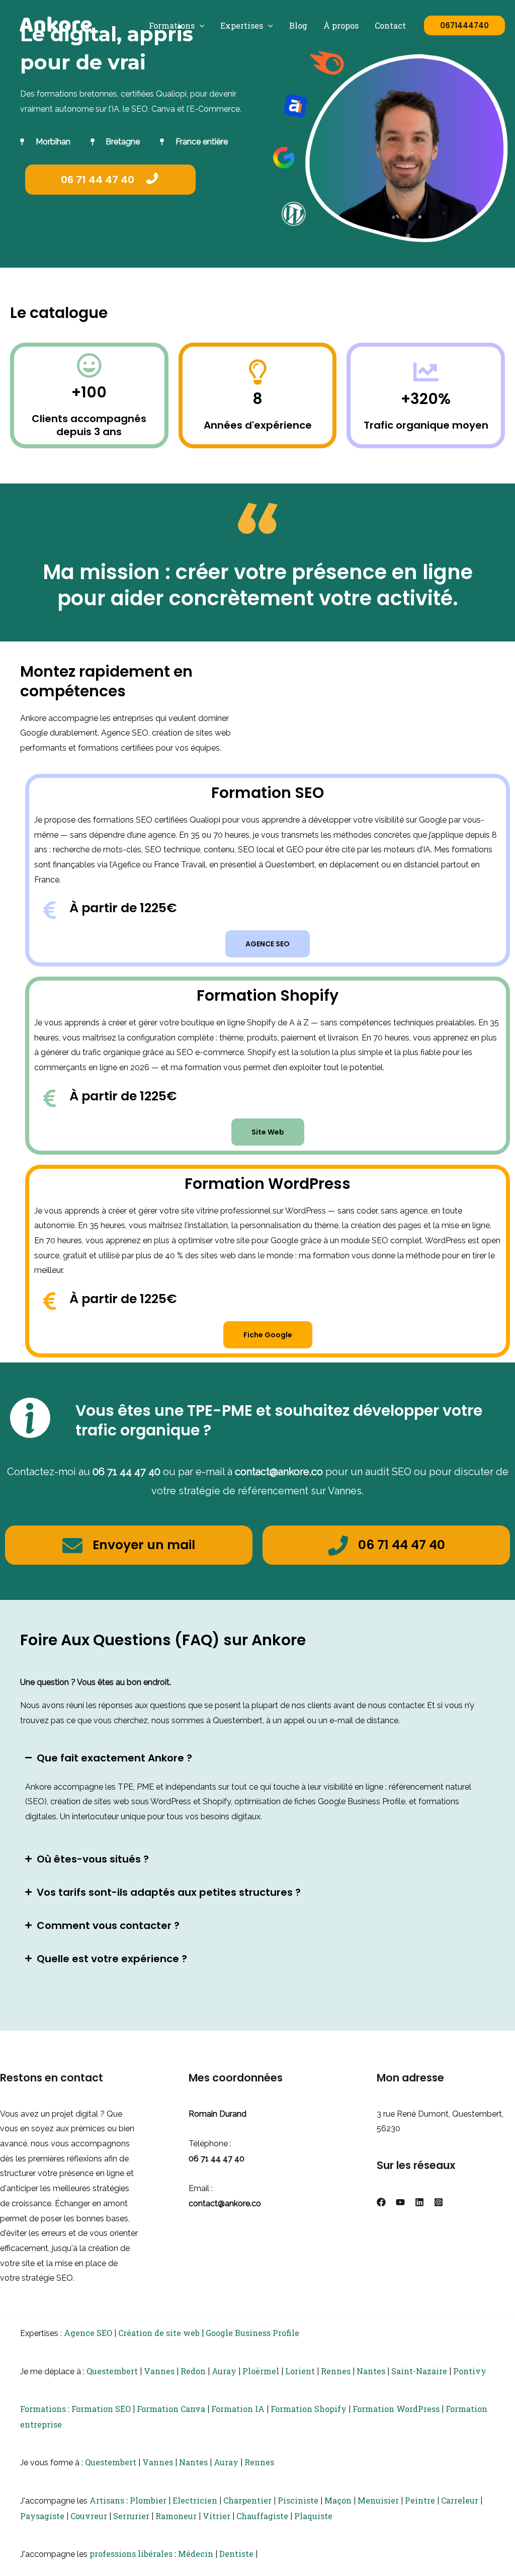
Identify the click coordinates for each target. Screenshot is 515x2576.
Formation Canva (171, 2409)
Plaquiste (313, 2516)
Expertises (242, 25)
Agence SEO (88, 2333)
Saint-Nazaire (419, 2371)
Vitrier (217, 2516)
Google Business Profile (252, 2333)
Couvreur (89, 2516)
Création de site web (159, 2333)
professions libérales (131, 2554)
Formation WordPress (396, 2409)
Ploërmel (261, 2371)
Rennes (336, 2371)
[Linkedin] (419, 2202)
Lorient (300, 2371)
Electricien (195, 2500)
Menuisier (378, 2500)
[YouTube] (400, 2202)
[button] (200, 25)
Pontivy (470, 2371)
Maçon (338, 2500)
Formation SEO (101, 2409)
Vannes (159, 2371)
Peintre (420, 2500)
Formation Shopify (309, 2409)
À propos (341, 25)
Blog (298, 25)
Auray (224, 2371)
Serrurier (131, 2516)
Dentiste (236, 2554)
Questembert (112, 2371)
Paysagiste (42, 2516)
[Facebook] (381, 2202)
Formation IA (238, 2409)
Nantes (371, 2371)
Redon (193, 2371)
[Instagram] (439, 2202)
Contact (390, 25)
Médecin (196, 2554)
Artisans (107, 2500)
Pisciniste (298, 2500)
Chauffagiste (262, 2516)
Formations (172, 25)
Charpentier (247, 2500)
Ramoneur (176, 2516)
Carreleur (460, 2500)
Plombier (148, 2500)
